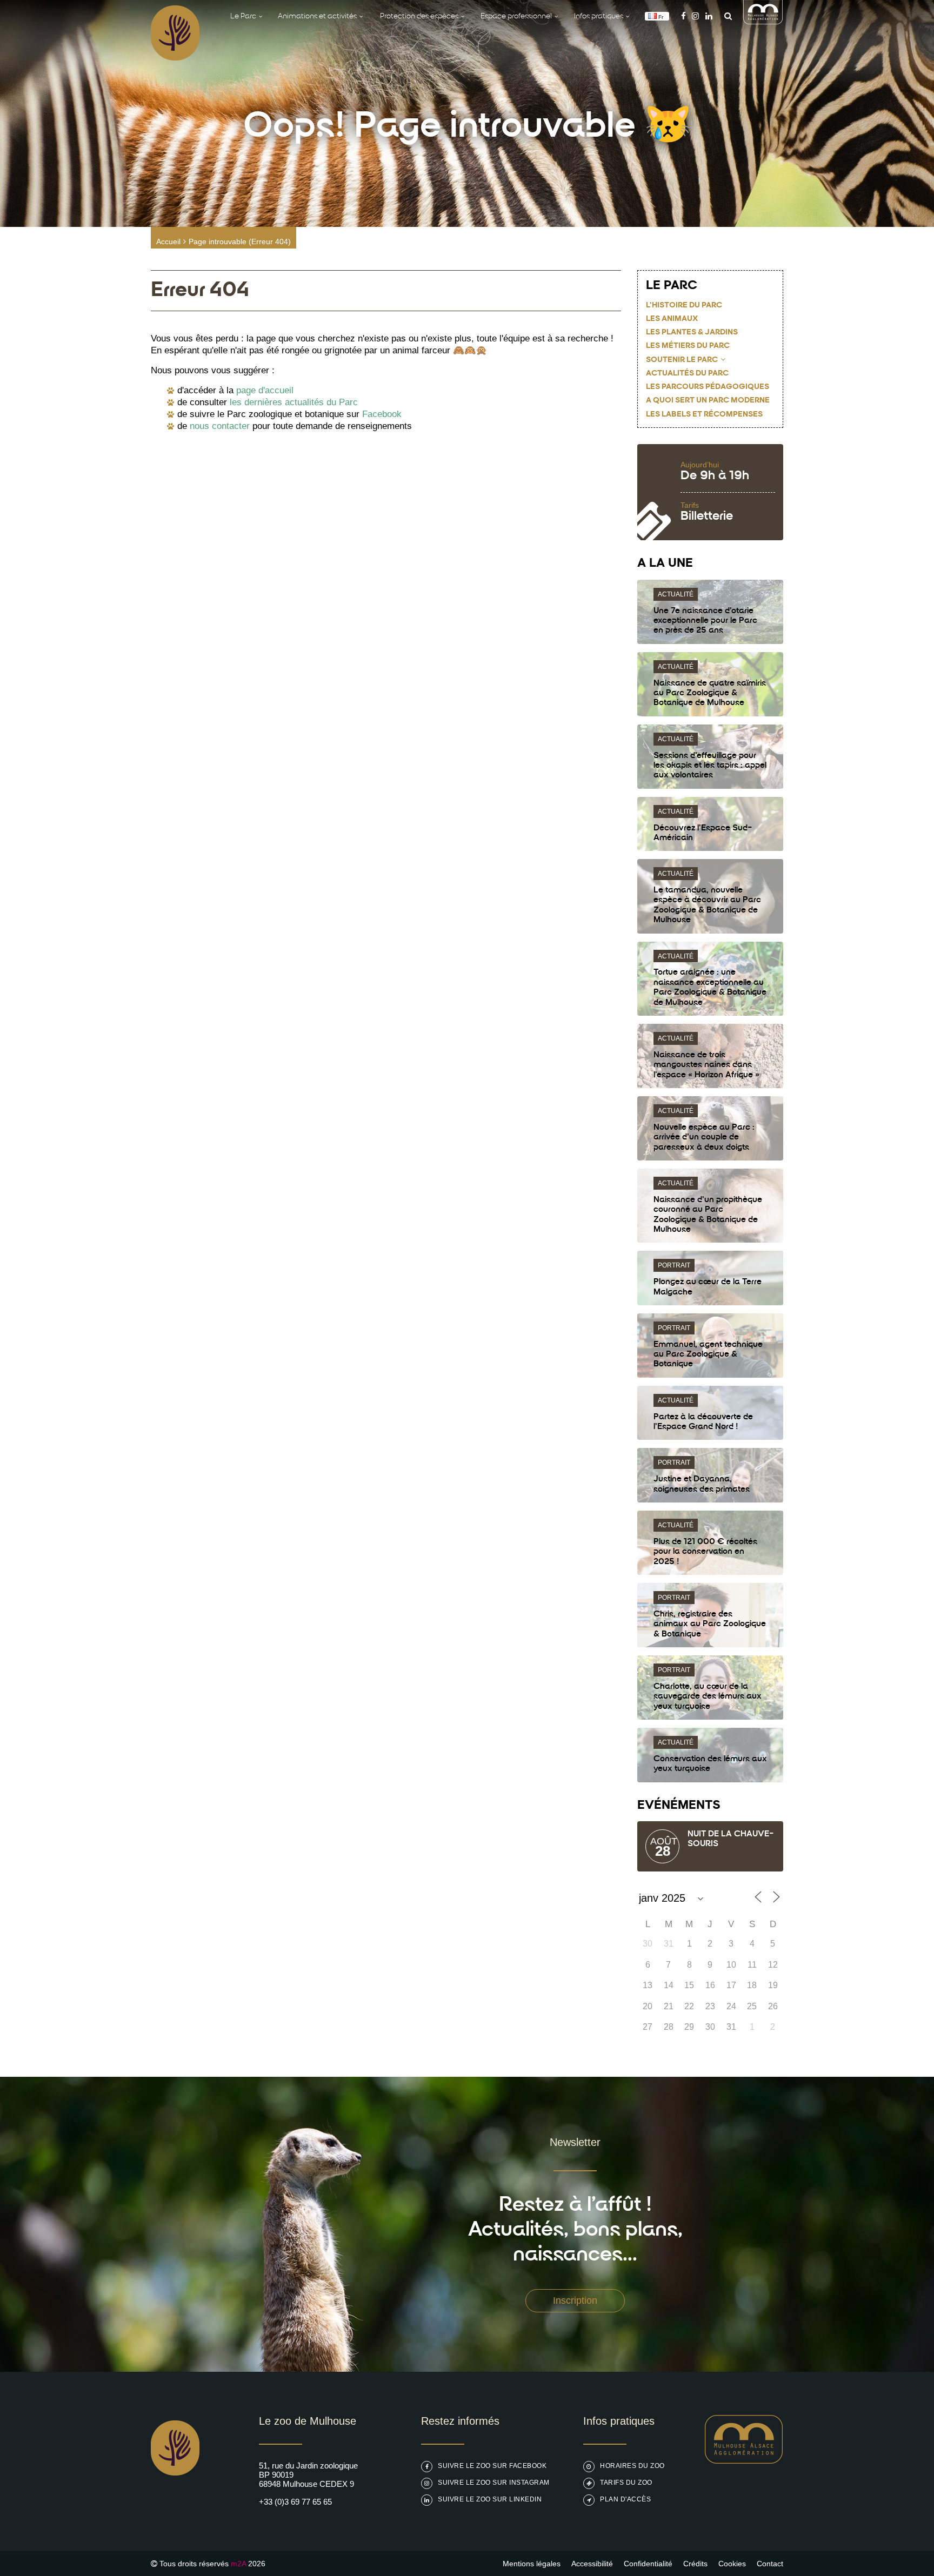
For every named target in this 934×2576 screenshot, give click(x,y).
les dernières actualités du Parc (294, 402)
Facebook (382, 414)
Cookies (732, 2564)
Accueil (168, 242)
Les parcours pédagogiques (708, 387)
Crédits (695, 2564)
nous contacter (220, 426)
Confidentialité (648, 2564)
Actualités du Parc (687, 374)
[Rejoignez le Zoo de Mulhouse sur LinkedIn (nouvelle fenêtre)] (709, 16)
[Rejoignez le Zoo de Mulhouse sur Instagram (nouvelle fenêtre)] (695, 16)
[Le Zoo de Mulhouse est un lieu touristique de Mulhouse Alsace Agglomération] (744, 2461)
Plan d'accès (625, 2499)
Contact (770, 2564)
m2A (238, 2564)
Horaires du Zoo (632, 2466)
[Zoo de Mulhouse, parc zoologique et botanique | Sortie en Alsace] (175, 2503)
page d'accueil (265, 390)
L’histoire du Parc (684, 306)
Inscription (575, 2300)
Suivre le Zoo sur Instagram (494, 2483)
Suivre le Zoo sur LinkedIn (490, 2499)
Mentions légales (532, 2564)
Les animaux (672, 319)
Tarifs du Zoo (626, 2483)
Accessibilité (592, 2564)
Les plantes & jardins (692, 333)
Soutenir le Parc (682, 360)
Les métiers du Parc (688, 346)
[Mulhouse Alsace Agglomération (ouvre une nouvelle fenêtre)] (763, 21)
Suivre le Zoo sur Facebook (492, 2466)
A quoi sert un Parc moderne (708, 401)
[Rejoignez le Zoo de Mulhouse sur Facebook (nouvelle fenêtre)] (683, 16)
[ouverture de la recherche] (725, 16)
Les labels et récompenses (704, 415)
